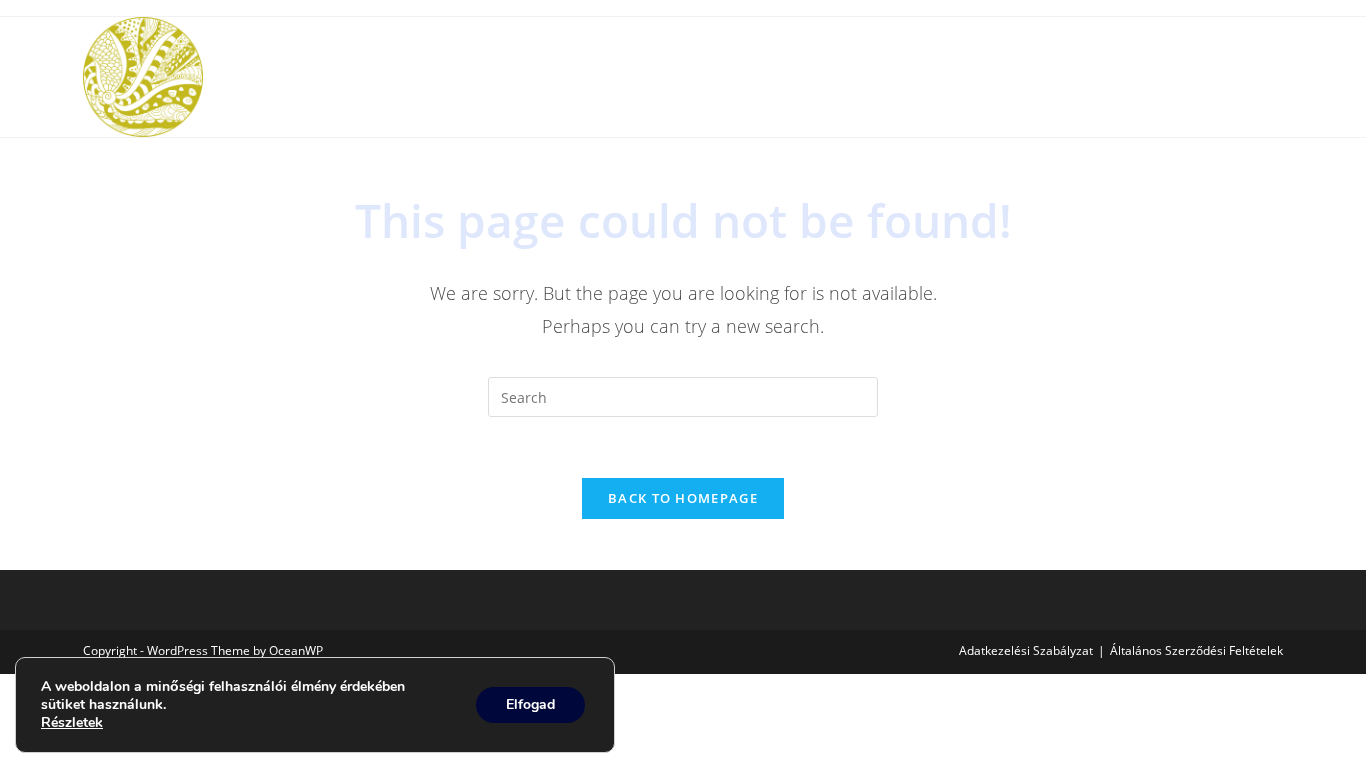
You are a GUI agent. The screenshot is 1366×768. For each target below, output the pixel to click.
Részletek (72, 723)
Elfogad (530, 704)
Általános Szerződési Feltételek (1196, 650)
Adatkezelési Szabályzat (1026, 650)
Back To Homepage (683, 498)
